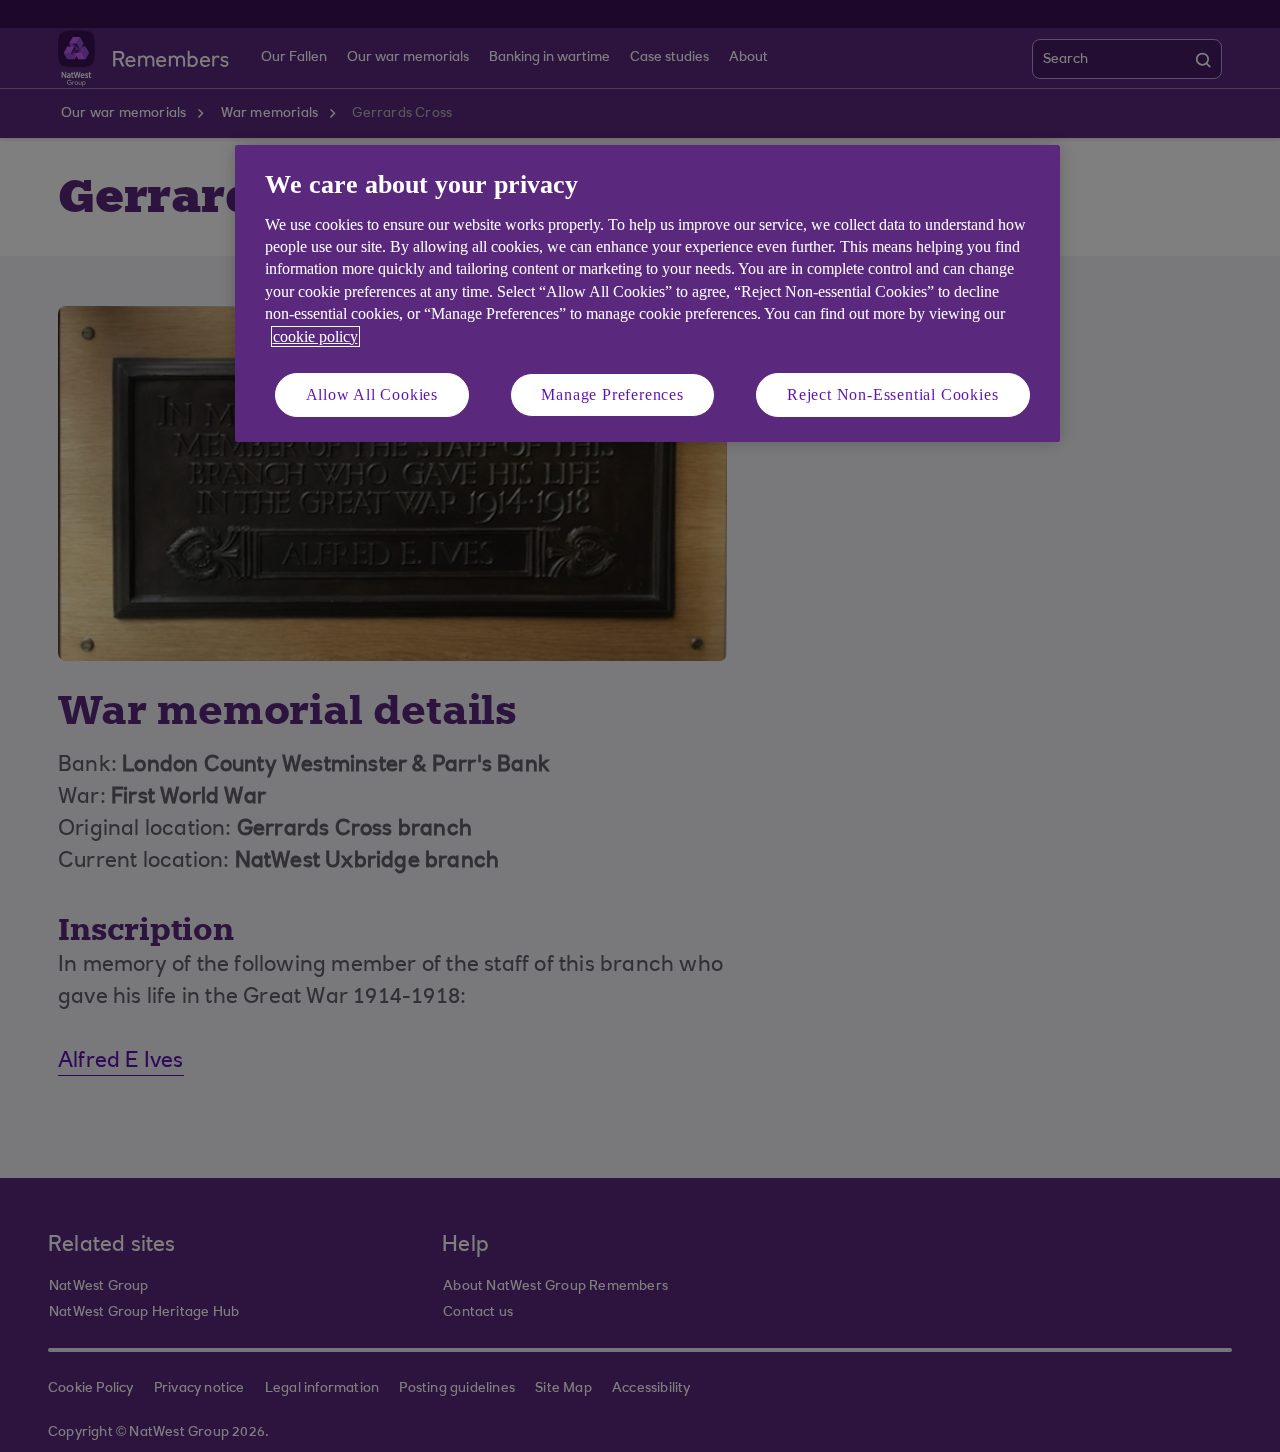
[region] (647, 293)
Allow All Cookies (372, 394)
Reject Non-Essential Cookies (892, 394)
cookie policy (315, 336)
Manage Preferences (612, 394)
